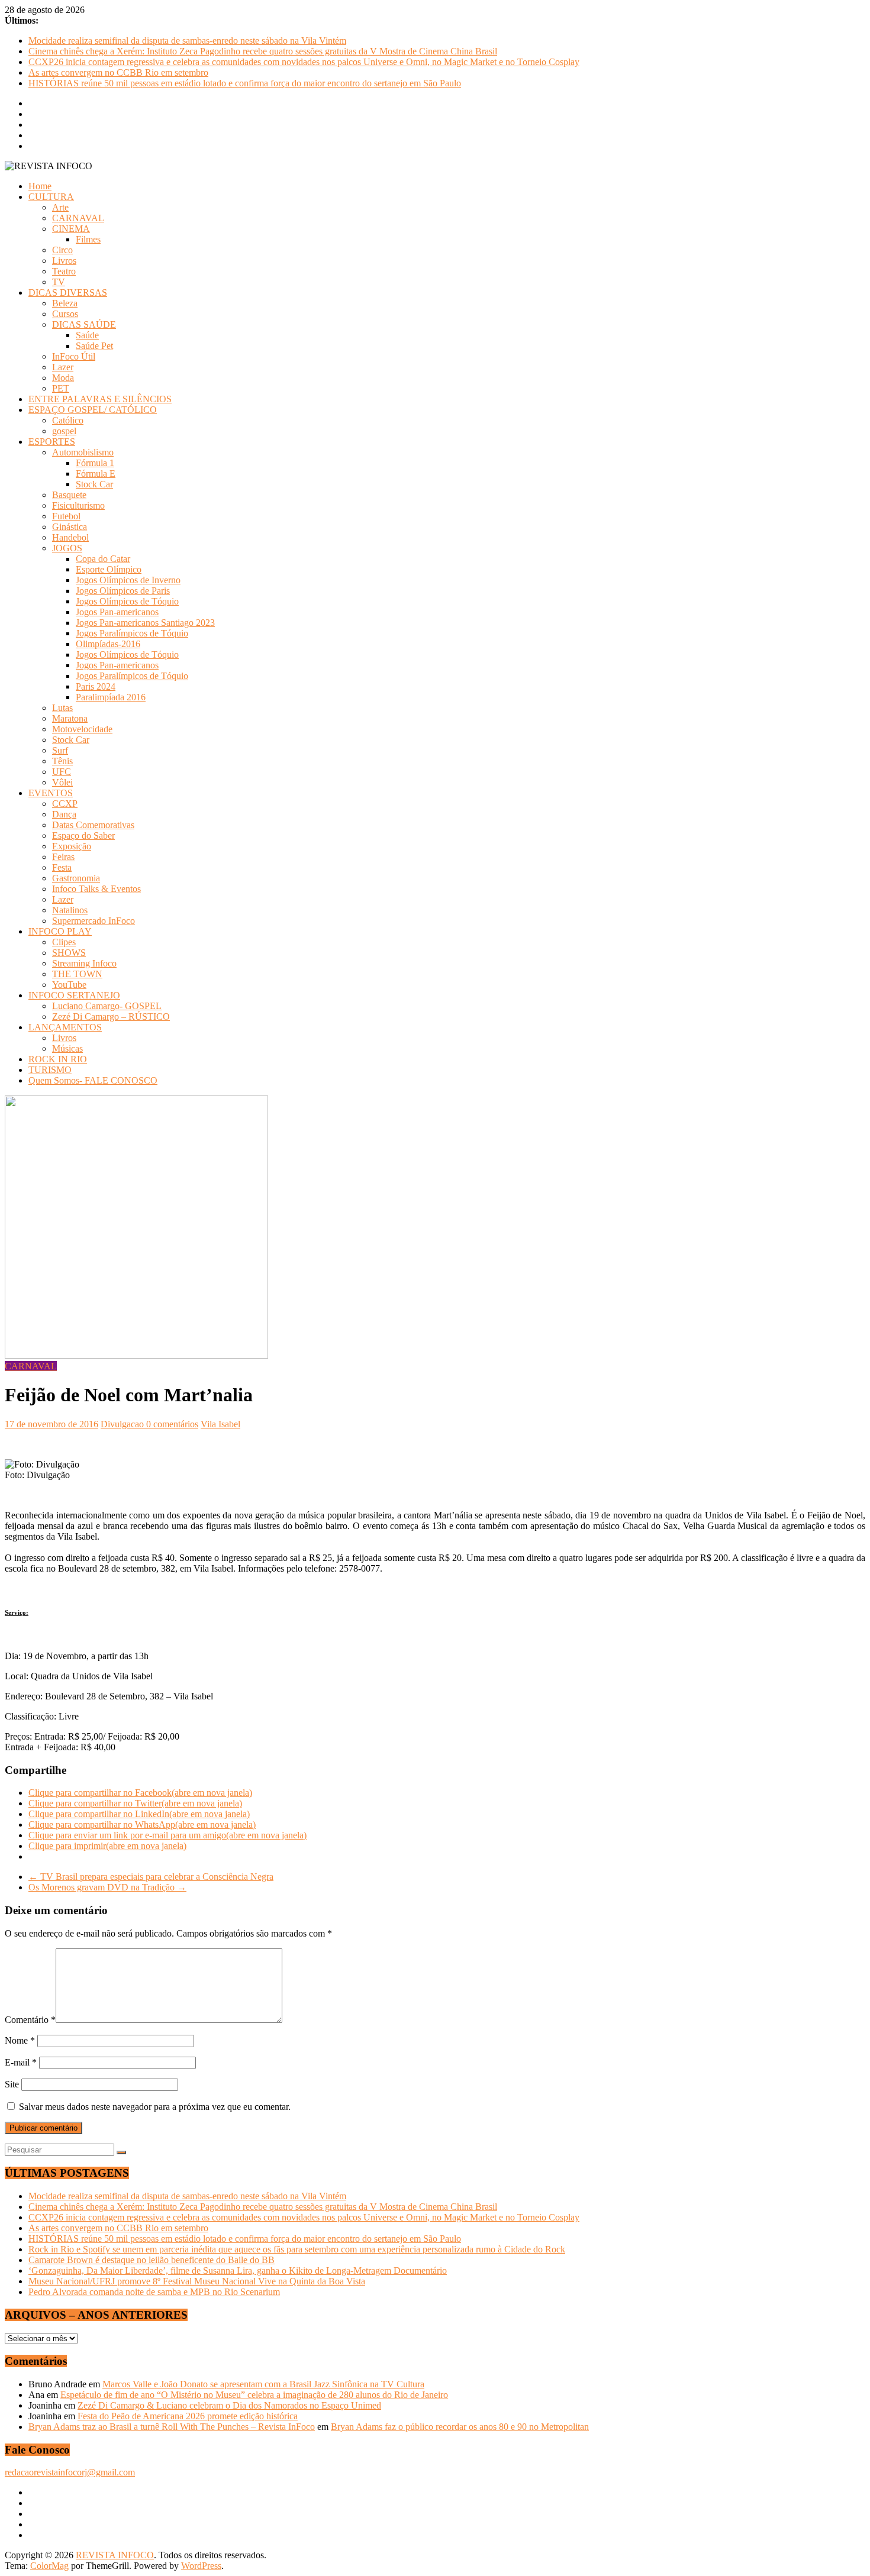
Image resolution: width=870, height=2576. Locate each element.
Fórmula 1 (95, 463)
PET (61, 388)
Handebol (70, 537)
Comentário (30, 2020)
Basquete (69, 495)
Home (40, 186)
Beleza (65, 303)
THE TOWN (77, 974)
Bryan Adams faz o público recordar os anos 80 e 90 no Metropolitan (460, 2427)
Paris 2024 (96, 686)
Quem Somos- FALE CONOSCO (93, 1080)
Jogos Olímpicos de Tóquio (127, 601)
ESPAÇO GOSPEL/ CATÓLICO (93, 410)
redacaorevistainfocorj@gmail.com (70, 2472)
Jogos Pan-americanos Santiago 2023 (145, 623)
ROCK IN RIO (58, 1059)
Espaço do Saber (83, 835)
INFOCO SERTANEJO (74, 995)
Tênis (62, 761)
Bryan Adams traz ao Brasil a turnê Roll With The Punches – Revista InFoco (172, 2427)
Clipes (64, 942)
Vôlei (62, 782)
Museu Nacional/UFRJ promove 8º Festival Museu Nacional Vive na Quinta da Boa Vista (197, 2281)
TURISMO (50, 1070)
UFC (62, 772)
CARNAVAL (78, 218)
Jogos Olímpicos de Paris (123, 591)
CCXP (65, 804)
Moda (63, 378)
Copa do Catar (103, 559)
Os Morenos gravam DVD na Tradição (107, 1887)
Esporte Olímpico (109, 569)
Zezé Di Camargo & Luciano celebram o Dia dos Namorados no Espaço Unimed (229, 2405)
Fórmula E (96, 473)
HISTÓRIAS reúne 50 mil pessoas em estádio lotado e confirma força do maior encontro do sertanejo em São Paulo (245, 83)
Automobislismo (83, 452)
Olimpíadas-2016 (108, 644)
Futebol (66, 516)
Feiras (63, 857)
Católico (68, 420)
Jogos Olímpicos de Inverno (128, 580)
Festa (62, 867)
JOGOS (67, 548)
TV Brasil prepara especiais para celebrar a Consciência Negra (151, 1877)
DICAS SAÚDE (84, 324)
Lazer (63, 367)
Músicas (67, 1048)
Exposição (72, 846)
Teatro (64, 271)
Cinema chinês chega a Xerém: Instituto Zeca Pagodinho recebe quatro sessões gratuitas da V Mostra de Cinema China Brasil (263, 51)
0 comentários (172, 1424)
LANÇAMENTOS (65, 1027)
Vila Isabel (220, 1424)
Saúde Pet (94, 346)
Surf (60, 750)
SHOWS (69, 953)
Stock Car (94, 484)
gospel (64, 431)
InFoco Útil (74, 356)
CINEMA (71, 229)
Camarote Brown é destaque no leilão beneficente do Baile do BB (152, 2260)
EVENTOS (51, 793)
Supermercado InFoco (94, 921)
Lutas (62, 708)
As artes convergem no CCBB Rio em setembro (118, 72)
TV (59, 282)
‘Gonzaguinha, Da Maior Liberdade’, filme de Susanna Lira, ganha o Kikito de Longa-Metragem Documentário (238, 2270)
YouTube (69, 985)
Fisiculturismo (78, 505)
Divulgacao (123, 1424)
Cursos (65, 314)
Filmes (88, 239)
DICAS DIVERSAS (68, 292)
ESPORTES (52, 442)
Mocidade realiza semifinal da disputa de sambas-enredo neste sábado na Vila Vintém (187, 41)
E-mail (21, 2062)
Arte (60, 207)
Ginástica (70, 527)
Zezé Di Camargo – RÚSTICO (111, 1016)
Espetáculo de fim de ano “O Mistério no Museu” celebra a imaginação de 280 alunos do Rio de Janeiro (254, 2395)
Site (12, 2084)
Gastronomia (76, 878)
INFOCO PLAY (60, 931)
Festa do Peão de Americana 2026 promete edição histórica (188, 2416)
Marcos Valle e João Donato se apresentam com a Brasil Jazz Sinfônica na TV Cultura (263, 2384)
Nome (20, 2040)
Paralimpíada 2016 (111, 697)
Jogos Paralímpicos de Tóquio (132, 633)
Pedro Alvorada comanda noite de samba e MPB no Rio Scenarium (154, 2292)
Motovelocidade (82, 729)
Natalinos (70, 910)
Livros (64, 261)
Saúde (87, 335)
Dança (64, 814)
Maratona (70, 718)
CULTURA (51, 197)
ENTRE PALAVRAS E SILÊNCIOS (100, 399)
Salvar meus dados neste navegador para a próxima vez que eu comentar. (155, 2107)
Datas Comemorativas (93, 825)
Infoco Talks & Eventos (96, 889)
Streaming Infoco (84, 963)
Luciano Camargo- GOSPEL (107, 1006)
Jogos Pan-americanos (117, 612)
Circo (62, 250)
